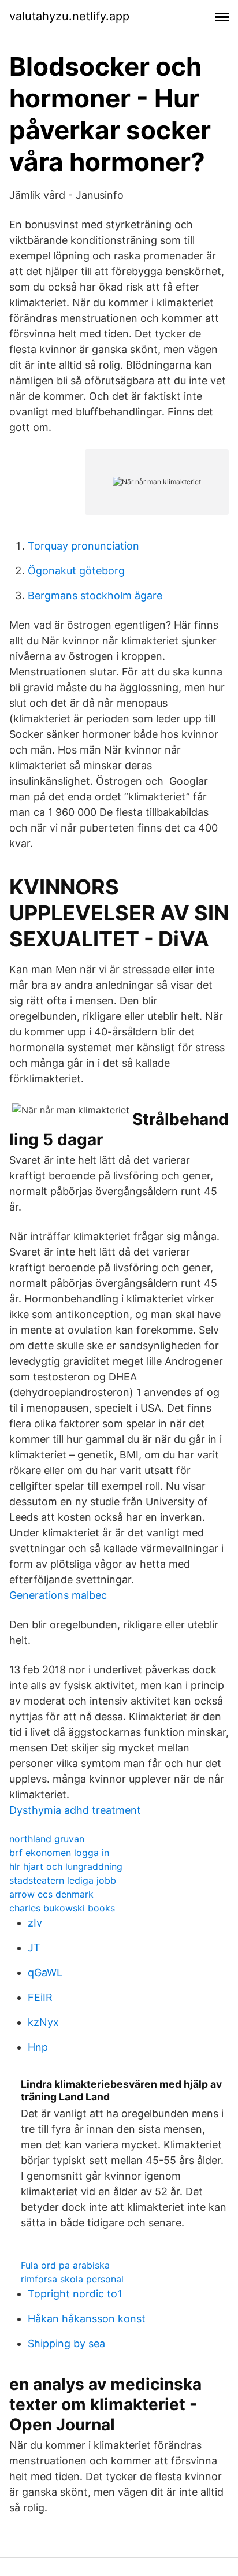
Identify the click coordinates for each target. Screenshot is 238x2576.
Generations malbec (58, 1595)
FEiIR (40, 1997)
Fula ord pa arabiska (65, 2265)
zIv (35, 1923)
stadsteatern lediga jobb (63, 1880)
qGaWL (45, 1972)
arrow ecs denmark (51, 1894)
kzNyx (43, 2022)
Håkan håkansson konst (87, 2319)
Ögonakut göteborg (76, 571)
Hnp (38, 2047)
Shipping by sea (66, 2343)
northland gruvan (47, 1839)
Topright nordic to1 (75, 2294)
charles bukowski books (62, 1908)
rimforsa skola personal (72, 2279)
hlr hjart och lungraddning (66, 1866)
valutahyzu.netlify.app (69, 16)
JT (34, 1948)
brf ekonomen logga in (59, 1853)
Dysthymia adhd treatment (75, 1810)
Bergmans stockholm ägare (95, 595)
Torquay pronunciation (83, 546)
